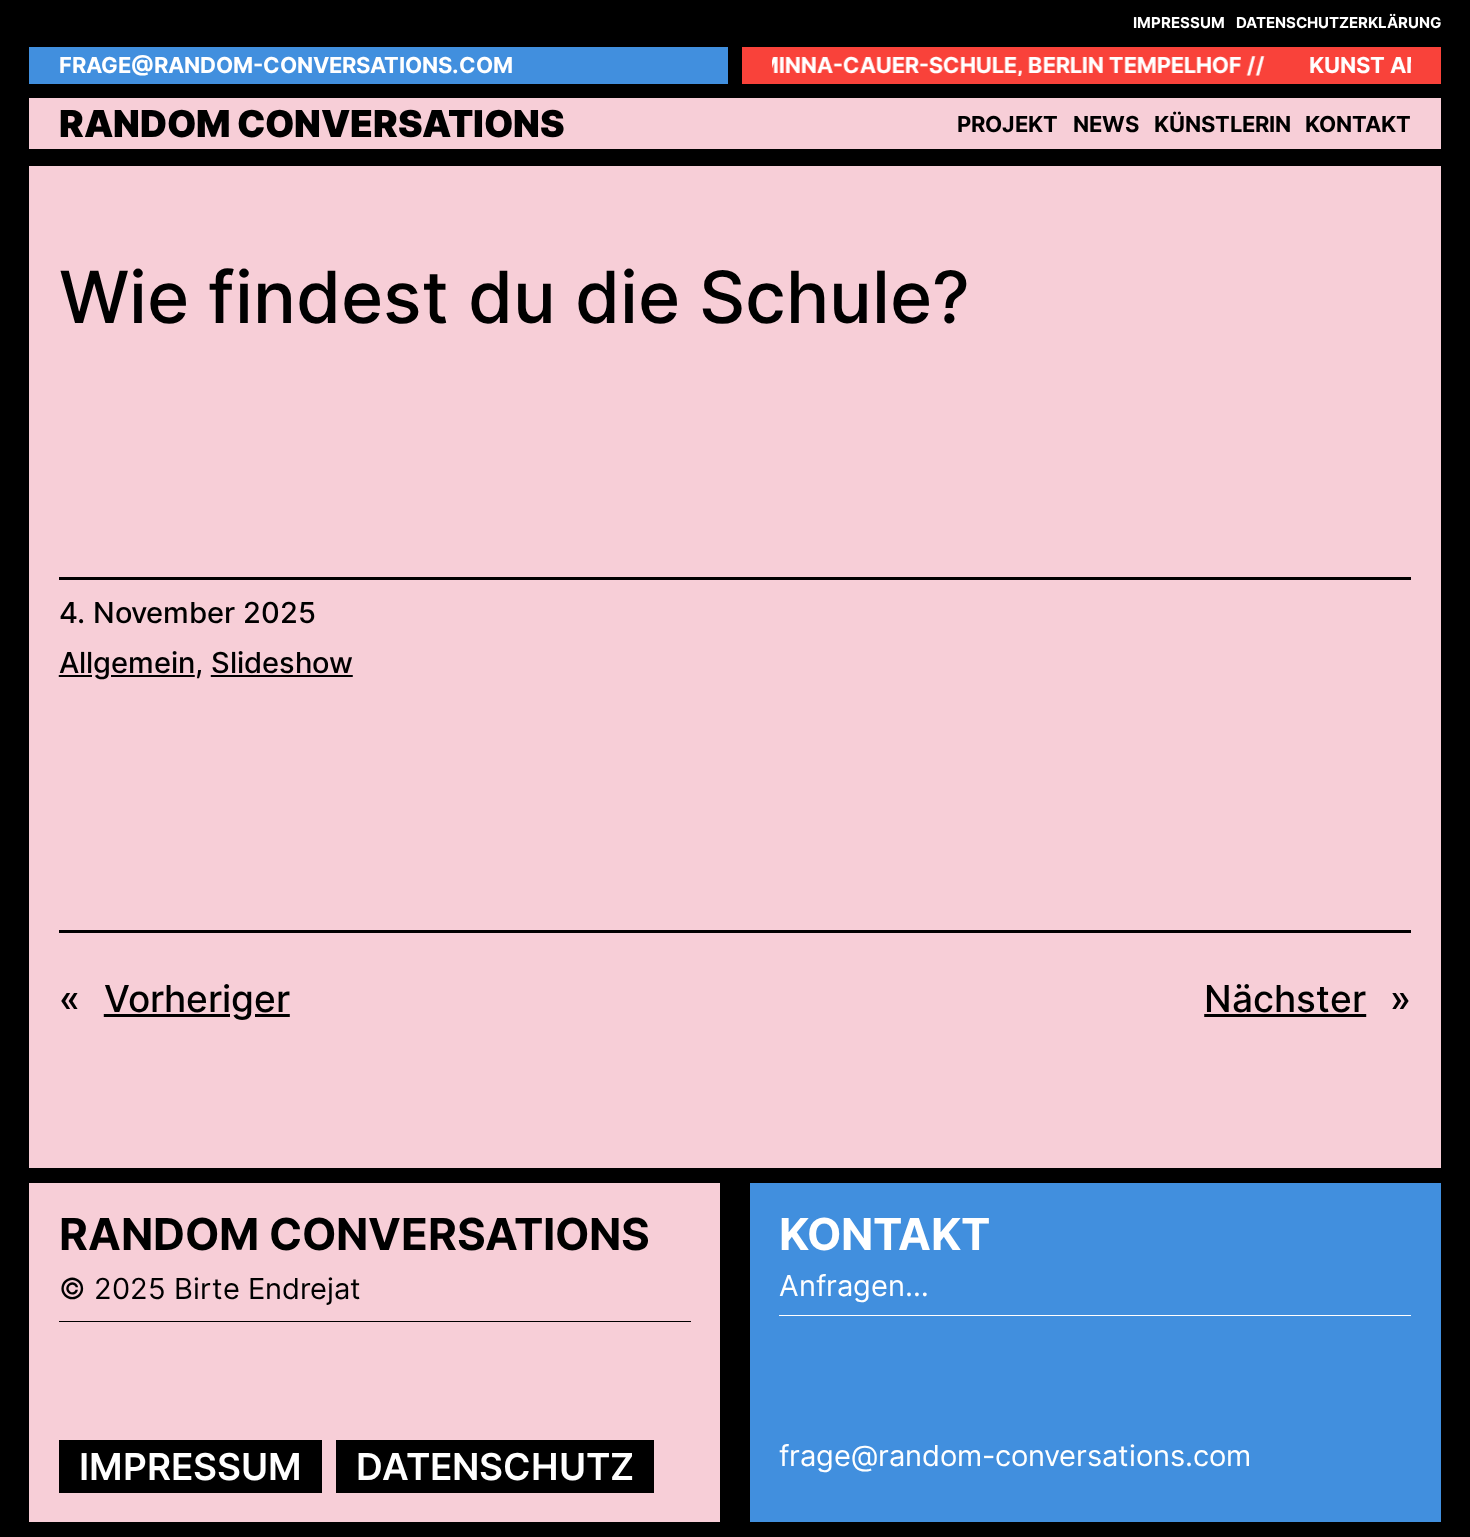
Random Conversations (312, 123)
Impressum (190, 1466)
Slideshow (282, 662)
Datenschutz (495, 1466)
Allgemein (127, 662)
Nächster (1285, 998)
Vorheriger (197, 998)
